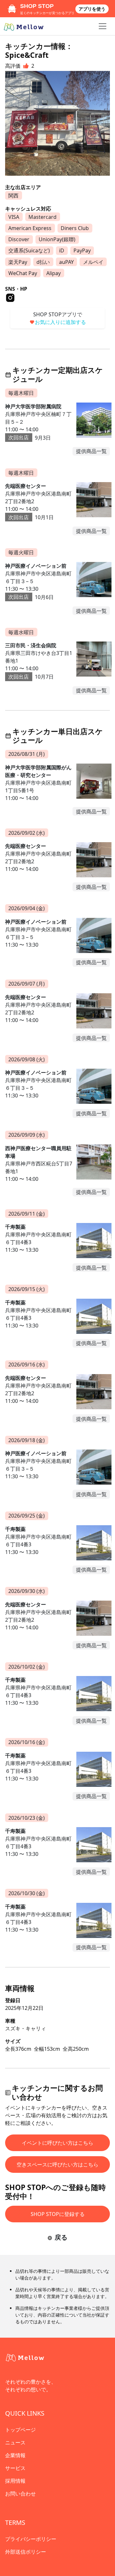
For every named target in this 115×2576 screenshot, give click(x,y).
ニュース (15, 2442)
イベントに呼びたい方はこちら (57, 2143)
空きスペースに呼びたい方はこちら (57, 2165)
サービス (15, 2468)
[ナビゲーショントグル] (103, 26)
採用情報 (15, 2481)
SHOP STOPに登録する (58, 2214)
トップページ (20, 2430)
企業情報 (15, 2455)
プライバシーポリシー (31, 2539)
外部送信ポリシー (26, 2552)
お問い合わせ (20, 2494)
